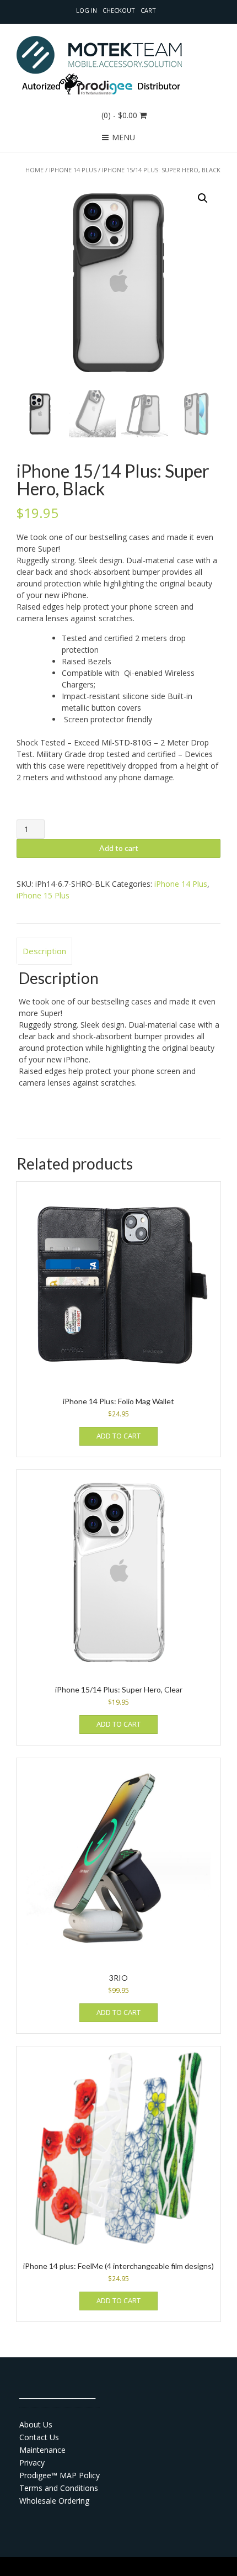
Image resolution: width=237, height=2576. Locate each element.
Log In (87, 10)
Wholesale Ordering (54, 2501)
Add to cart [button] (118, 1436)
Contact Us (39, 2437)
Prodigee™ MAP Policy (60, 2475)
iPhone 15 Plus (43, 895)
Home (34, 170)
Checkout (119, 10)
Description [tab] (44, 951)
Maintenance (42, 2450)
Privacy (32, 2463)
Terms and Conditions (59, 2488)
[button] (203, 198)
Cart (148, 10)
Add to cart (119, 848)
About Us (36, 2424)
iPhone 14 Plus (73, 170)
